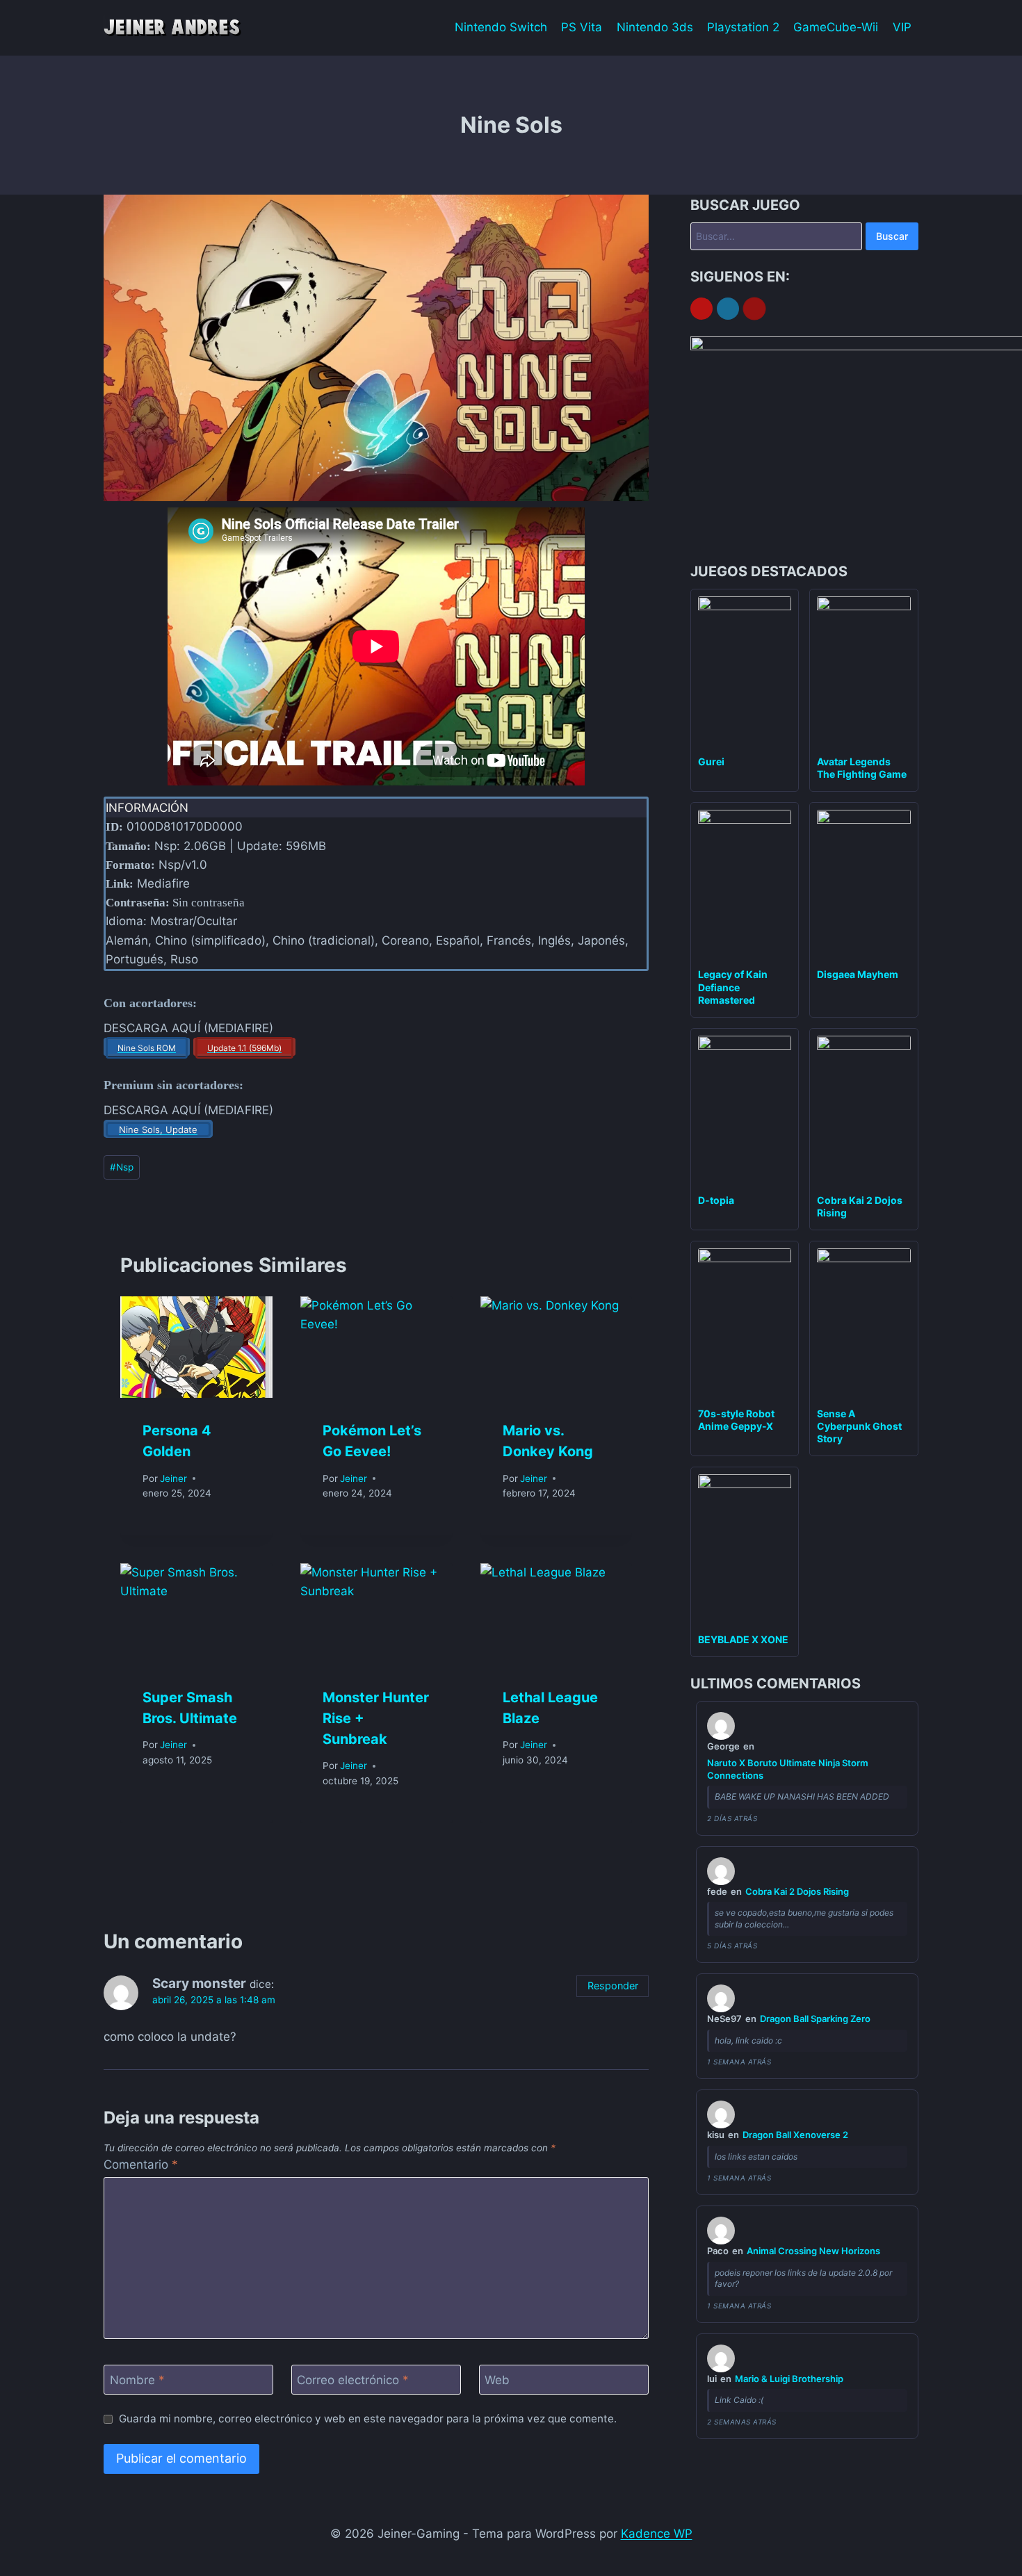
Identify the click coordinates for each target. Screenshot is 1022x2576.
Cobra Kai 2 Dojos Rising (797, 1891)
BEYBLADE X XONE (743, 1639)
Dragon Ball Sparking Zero (815, 2019)
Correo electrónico (353, 2380)
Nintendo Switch (501, 27)
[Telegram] (728, 309)
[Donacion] (754, 309)
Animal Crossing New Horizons (813, 2251)
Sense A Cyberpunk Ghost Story (859, 1426)
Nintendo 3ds (655, 27)
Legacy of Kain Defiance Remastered (733, 987)
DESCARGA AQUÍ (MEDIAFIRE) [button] (188, 1028)
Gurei (711, 761)
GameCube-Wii (836, 27)
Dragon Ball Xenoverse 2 (795, 2135)
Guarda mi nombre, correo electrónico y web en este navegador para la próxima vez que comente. (368, 2419)
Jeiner (173, 1478)
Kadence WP (657, 2534)
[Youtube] (701, 309)
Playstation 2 (743, 27)
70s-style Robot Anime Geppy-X (736, 1420)
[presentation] (196, 1347)
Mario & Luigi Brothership (789, 2379)
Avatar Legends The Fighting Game (862, 768)
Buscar (892, 236)
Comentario (141, 2165)
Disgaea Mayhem (858, 974)
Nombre (137, 2380)
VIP (902, 27)
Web (497, 2380)
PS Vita (582, 27)
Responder (613, 1986)
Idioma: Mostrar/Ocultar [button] (171, 921)
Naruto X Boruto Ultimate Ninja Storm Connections (788, 1769)
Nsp (122, 1167)
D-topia (716, 1200)
